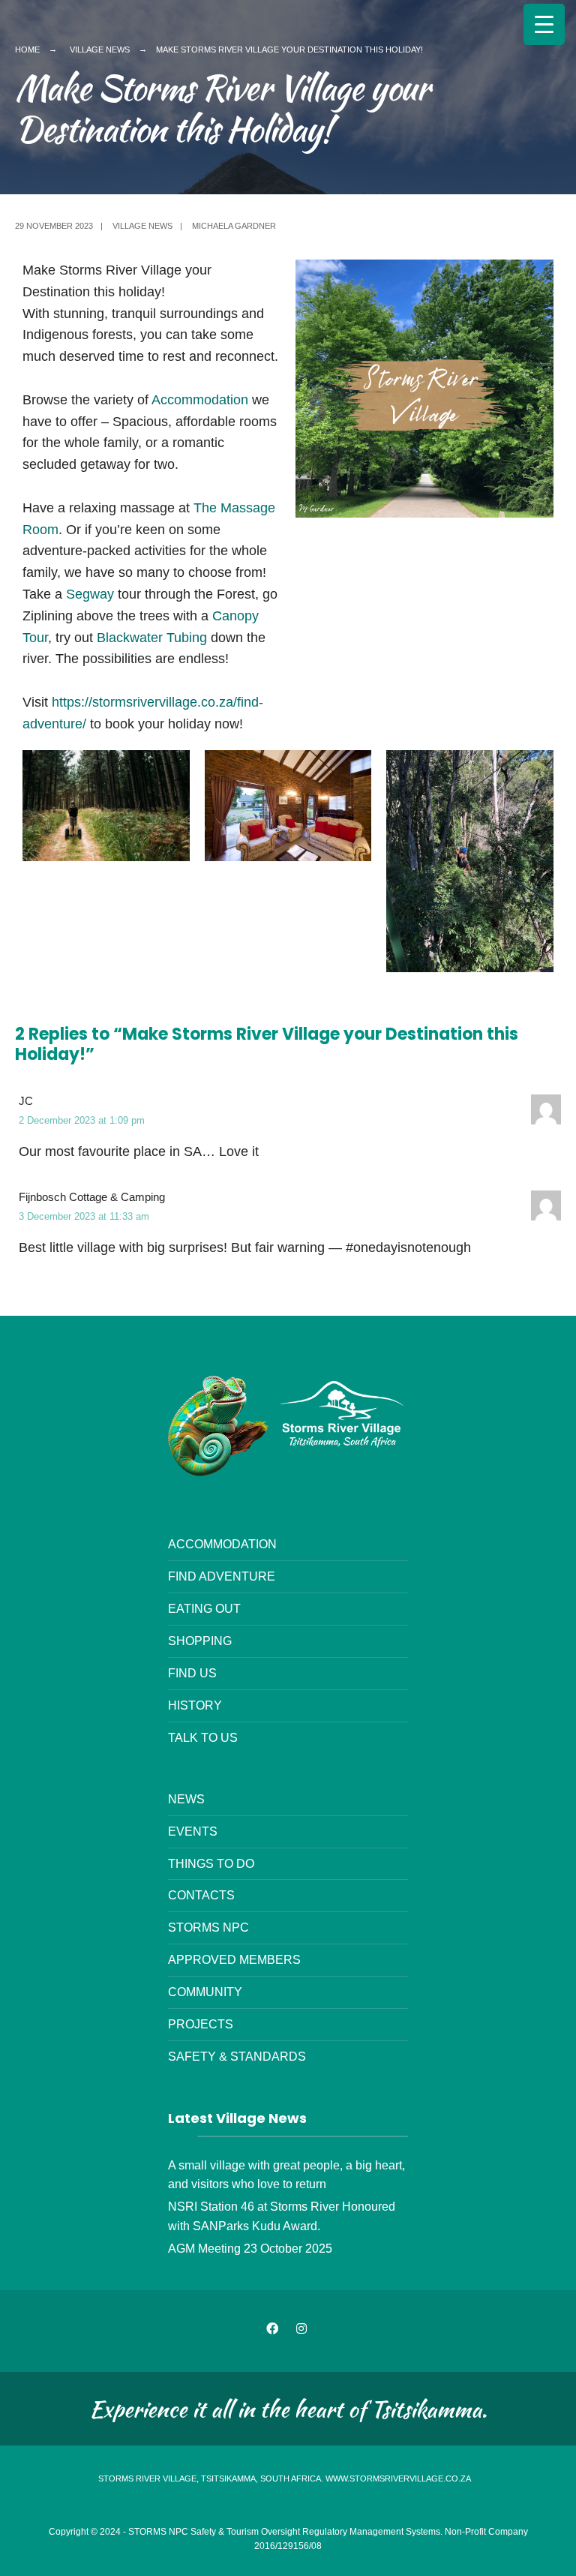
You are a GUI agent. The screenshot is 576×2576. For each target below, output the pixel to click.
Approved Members (234, 1959)
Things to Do (211, 1863)
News (186, 1799)
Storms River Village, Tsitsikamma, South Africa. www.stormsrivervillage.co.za (285, 2478)
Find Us (192, 1673)
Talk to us (203, 1737)
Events (193, 1831)
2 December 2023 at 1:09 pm (82, 1120)
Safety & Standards (237, 2056)
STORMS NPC (208, 1927)
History (195, 1705)
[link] (90, 594)
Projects (201, 2024)
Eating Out (204, 1608)
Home (27, 50)
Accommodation (200, 400)
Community (205, 1992)
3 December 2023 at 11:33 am (84, 1216)
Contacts (201, 1895)
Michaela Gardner (234, 226)
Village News (100, 50)
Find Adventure (222, 1576)
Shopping (200, 1641)
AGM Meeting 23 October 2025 (250, 2248)
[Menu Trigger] (544, 24)
